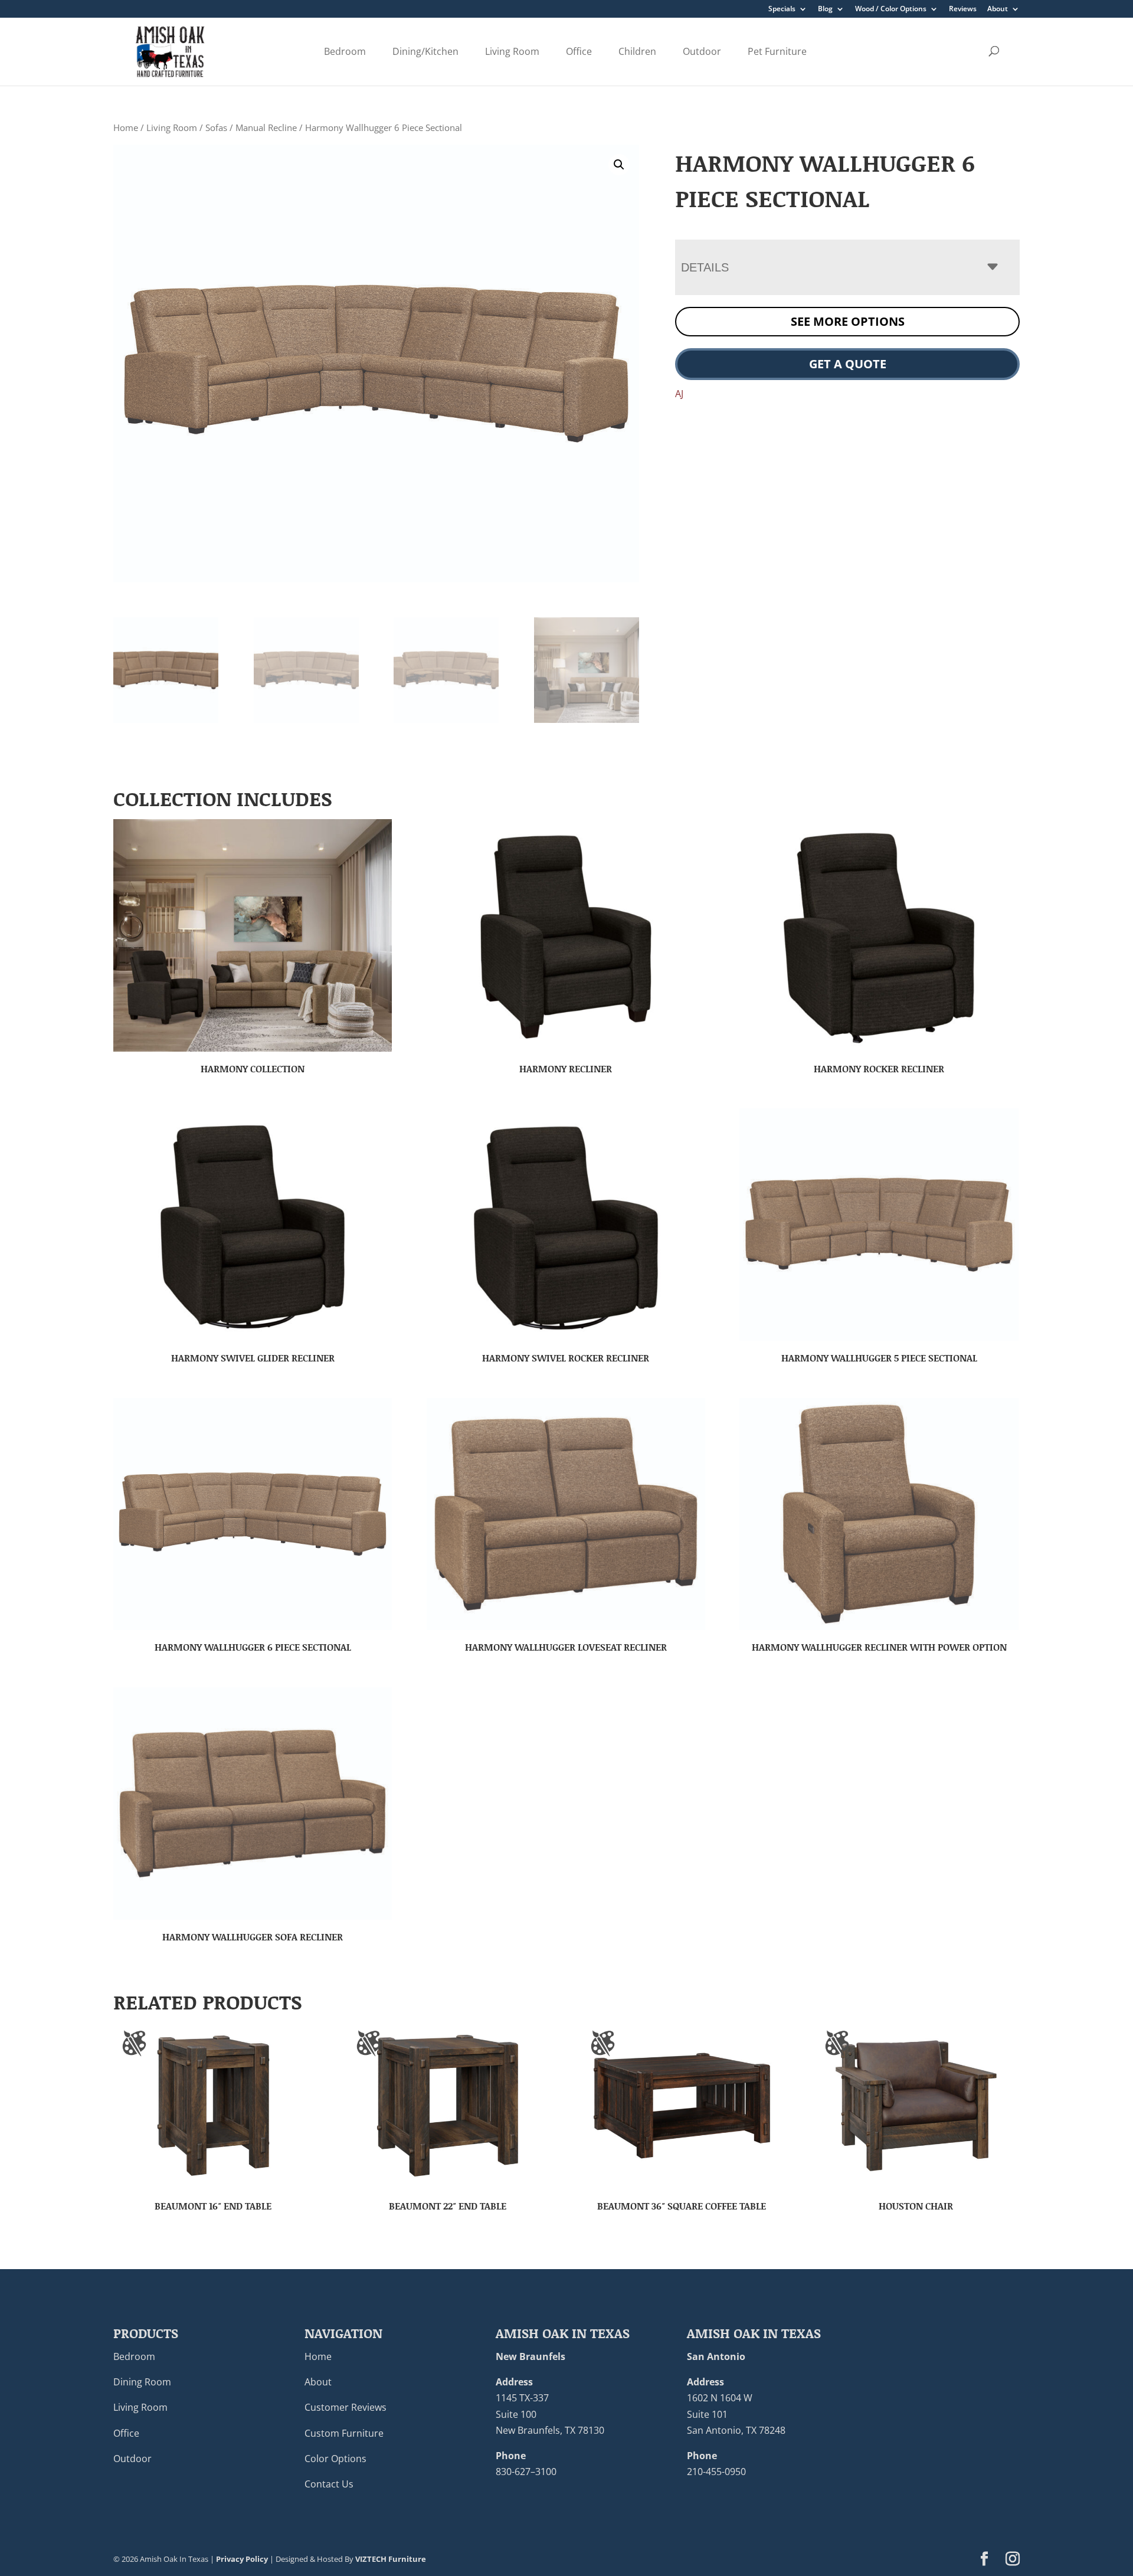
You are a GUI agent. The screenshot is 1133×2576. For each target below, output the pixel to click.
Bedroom (345, 51)
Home (126, 127)
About (998, 9)
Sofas (216, 127)
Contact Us (329, 2484)
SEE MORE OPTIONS (848, 321)
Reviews (963, 9)
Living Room (512, 51)
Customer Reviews (346, 2407)
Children (637, 51)
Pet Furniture (777, 51)
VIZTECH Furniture (391, 2559)
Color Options (335, 2459)
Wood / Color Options (891, 9)
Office (579, 51)
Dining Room (142, 2382)
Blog (825, 9)
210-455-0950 (716, 2472)
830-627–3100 (526, 2472)
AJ (679, 394)
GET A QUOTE (848, 364)
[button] (619, 165)
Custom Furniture (344, 2433)
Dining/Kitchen (425, 51)
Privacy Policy (242, 2559)
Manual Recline (266, 127)
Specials (782, 9)
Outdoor (702, 51)
